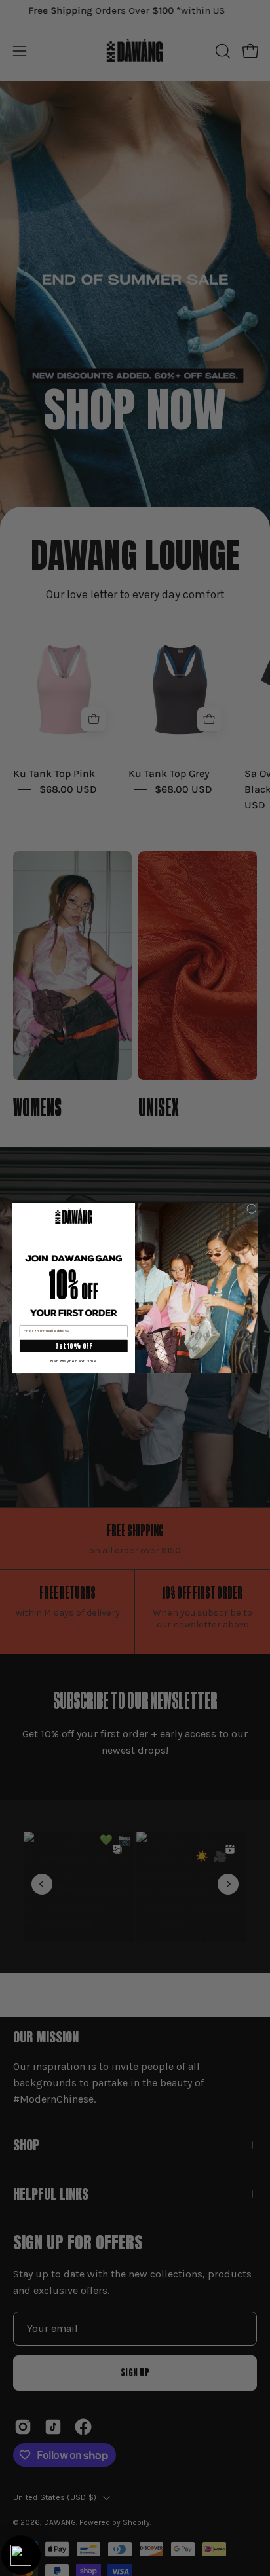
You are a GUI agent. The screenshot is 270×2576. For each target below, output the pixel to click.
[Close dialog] (252, 1209)
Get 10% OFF (73, 1346)
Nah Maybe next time (74, 1360)
